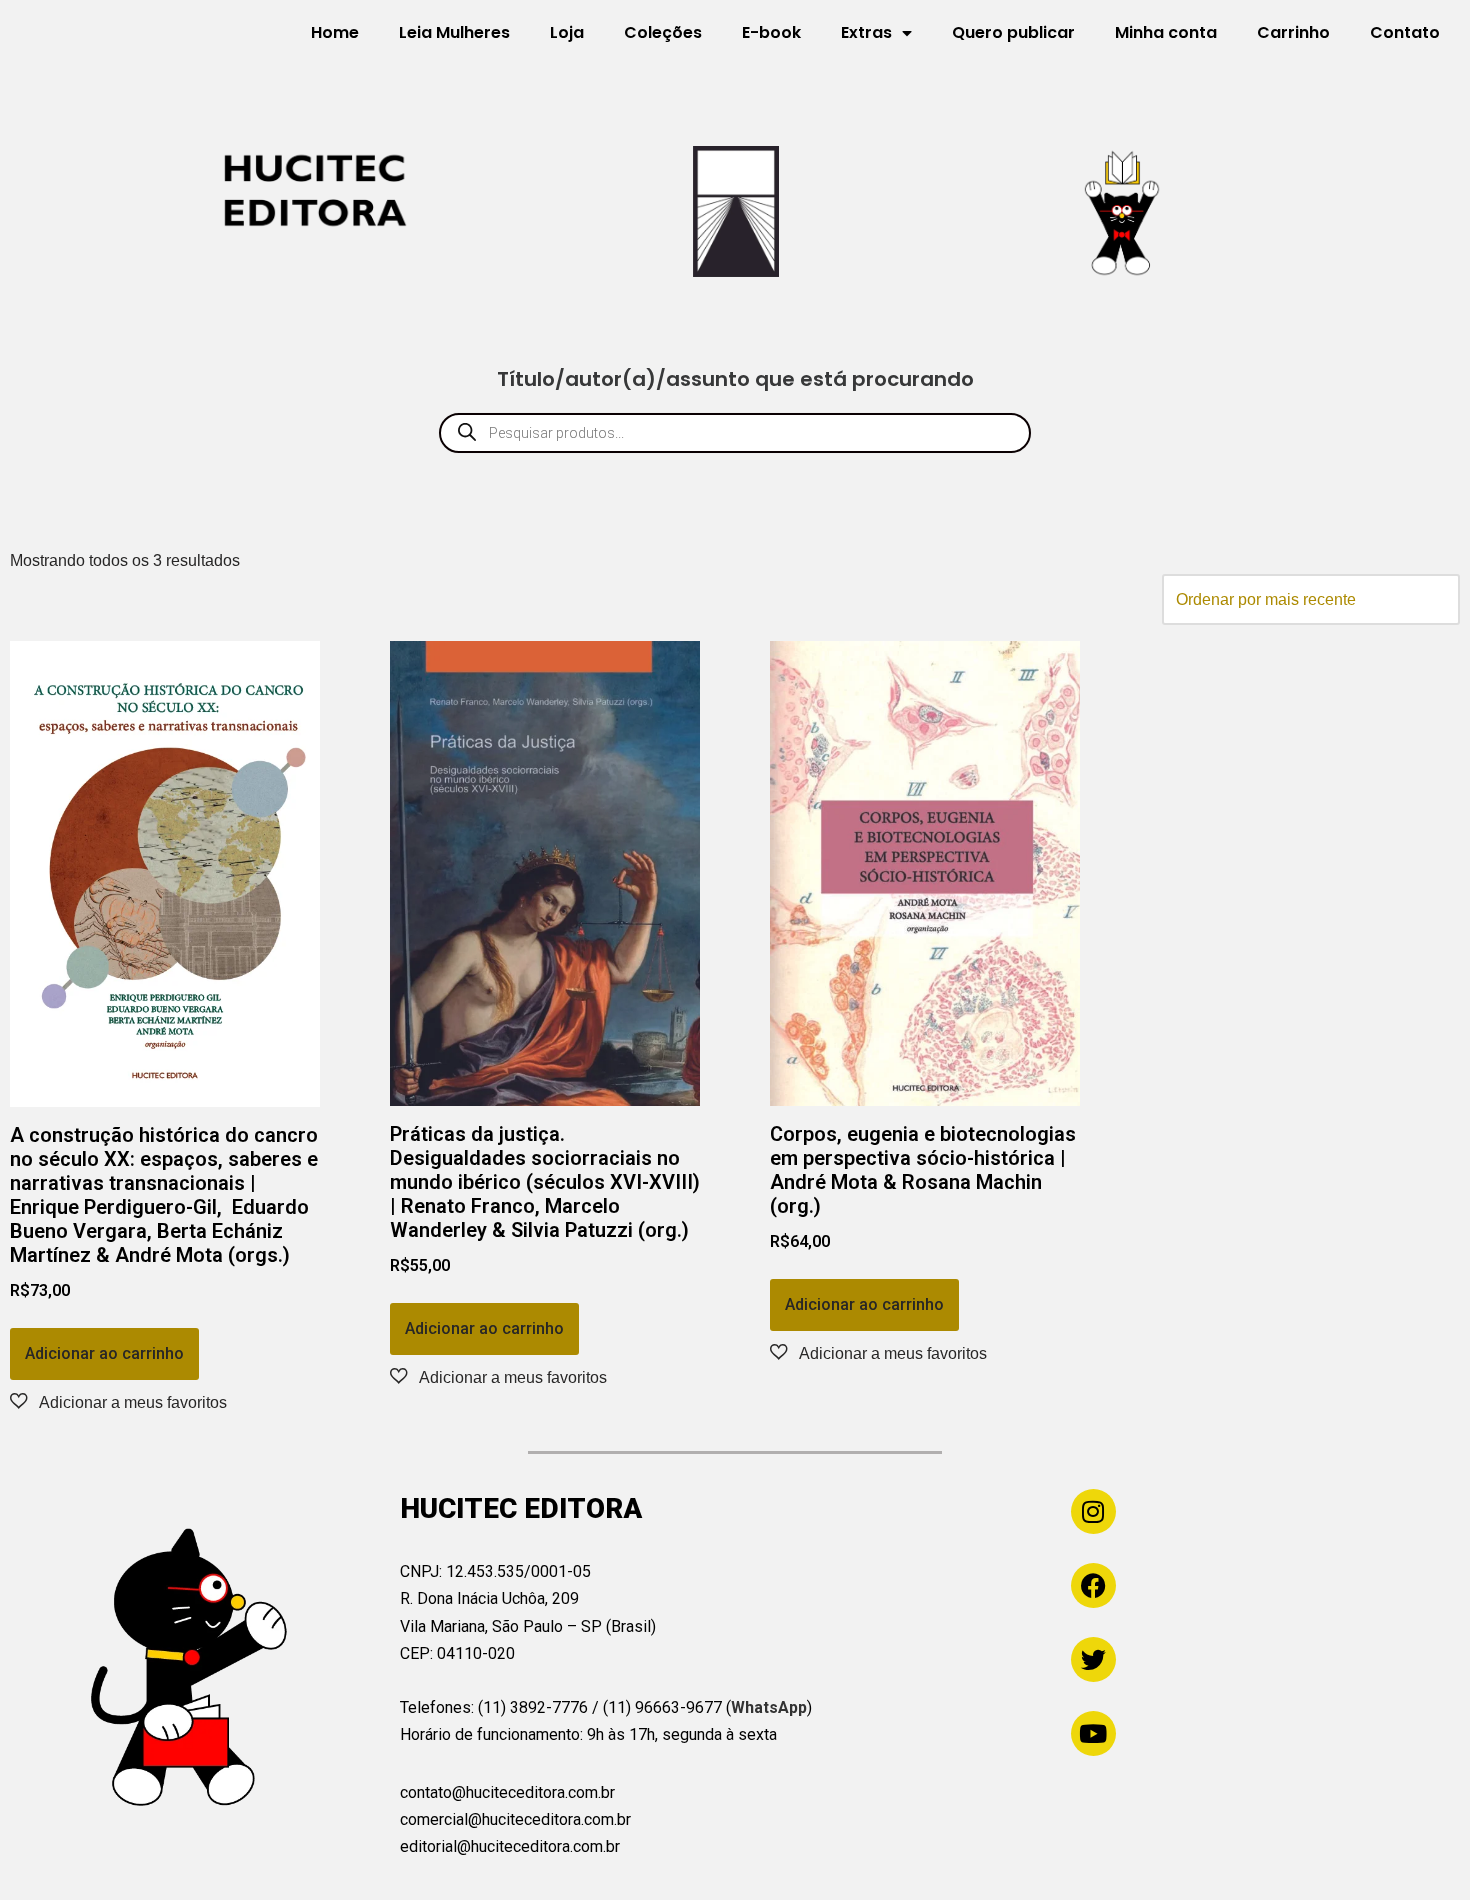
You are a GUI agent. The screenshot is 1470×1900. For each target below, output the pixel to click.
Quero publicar (1013, 32)
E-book (771, 32)
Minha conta (1166, 32)
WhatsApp (769, 1707)
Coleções (663, 32)
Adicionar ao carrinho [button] (104, 1353)
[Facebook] (1093, 1585)
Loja (567, 32)
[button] (118, 1402)
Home (335, 32)
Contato (1405, 32)
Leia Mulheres (454, 32)
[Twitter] (1093, 1659)
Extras (866, 32)
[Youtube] (1093, 1733)
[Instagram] (1093, 1511)
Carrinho (1293, 32)
